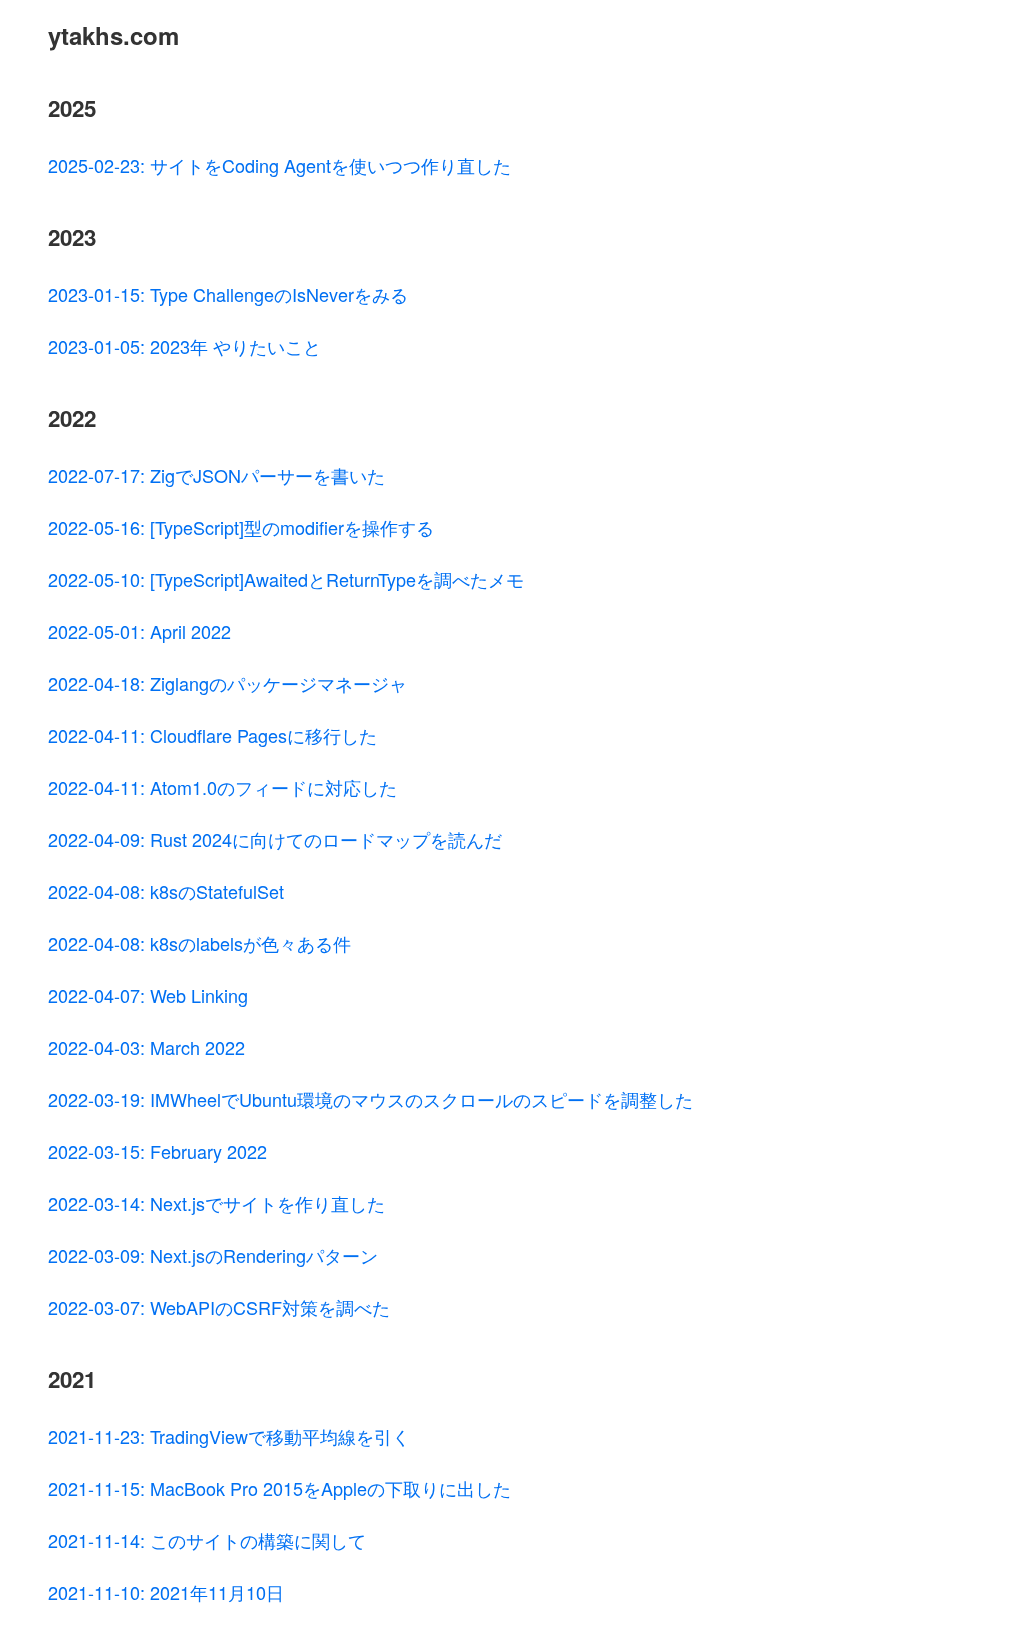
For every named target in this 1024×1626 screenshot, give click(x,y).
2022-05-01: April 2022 (139, 631)
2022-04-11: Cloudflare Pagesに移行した (212, 735)
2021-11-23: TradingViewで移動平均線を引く (229, 1436)
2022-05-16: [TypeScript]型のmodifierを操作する (241, 527)
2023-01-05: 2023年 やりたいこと (184, 346)
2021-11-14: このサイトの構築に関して (207, 1540)
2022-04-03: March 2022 (146, 1047)
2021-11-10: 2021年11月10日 (166, 1592)
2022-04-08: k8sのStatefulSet (166, 891)
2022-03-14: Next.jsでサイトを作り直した (216, 1203)
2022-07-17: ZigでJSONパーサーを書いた (216, 475)
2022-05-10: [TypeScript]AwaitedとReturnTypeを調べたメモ (286, 579)
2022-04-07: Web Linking (148, 995)
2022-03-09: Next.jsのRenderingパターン (213, 1255)
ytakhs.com (113, 35)
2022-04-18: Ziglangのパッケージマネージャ (227, 683)
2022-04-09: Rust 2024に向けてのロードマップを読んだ (275, 839)
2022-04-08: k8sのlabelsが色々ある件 (199, 943)
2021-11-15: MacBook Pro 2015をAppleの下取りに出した (279, 1488)
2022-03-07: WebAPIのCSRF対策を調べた (219, 1307)
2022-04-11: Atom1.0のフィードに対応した (222, 787)
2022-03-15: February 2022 (157, 1151)
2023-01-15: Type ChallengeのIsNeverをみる (228, 294)
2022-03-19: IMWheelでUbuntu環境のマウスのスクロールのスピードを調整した (370, 1099)
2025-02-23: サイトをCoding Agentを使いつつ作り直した (279, 165)
